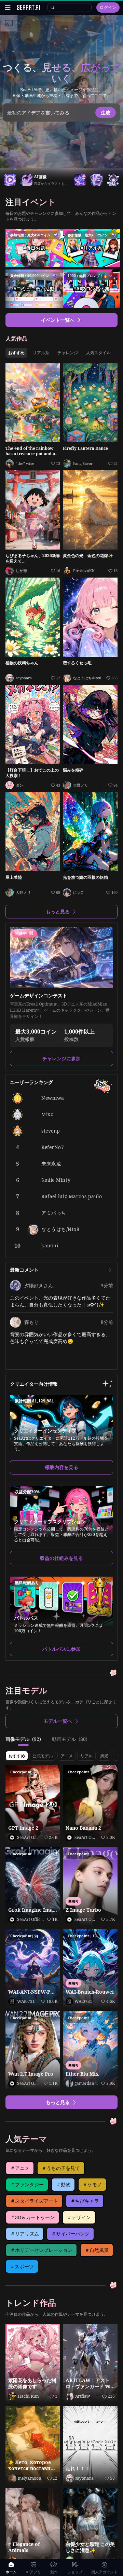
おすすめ (16, 353)
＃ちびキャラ (85, 2201)
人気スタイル (98, 353)
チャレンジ (68, 353)
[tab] (23, 1739)
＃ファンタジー (27, 2185)
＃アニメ (20, 2168)
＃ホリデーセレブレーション (41, 2250)
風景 (104, 1756)
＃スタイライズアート (34, 2201)
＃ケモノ (92, 2185)
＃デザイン (79, 2217)
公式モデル (43, 1756)
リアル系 (41, 353)
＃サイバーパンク (70, 2234)
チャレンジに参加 (61, 1058)
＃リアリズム (25, 2234)
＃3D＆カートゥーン (32, 2217)
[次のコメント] (110, 1270)
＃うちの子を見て (61, 2168)
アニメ (67, 1756)
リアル (86, 1756)
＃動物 (63, 2185)
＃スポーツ (22, 2267)
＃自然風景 (97, 2250)
